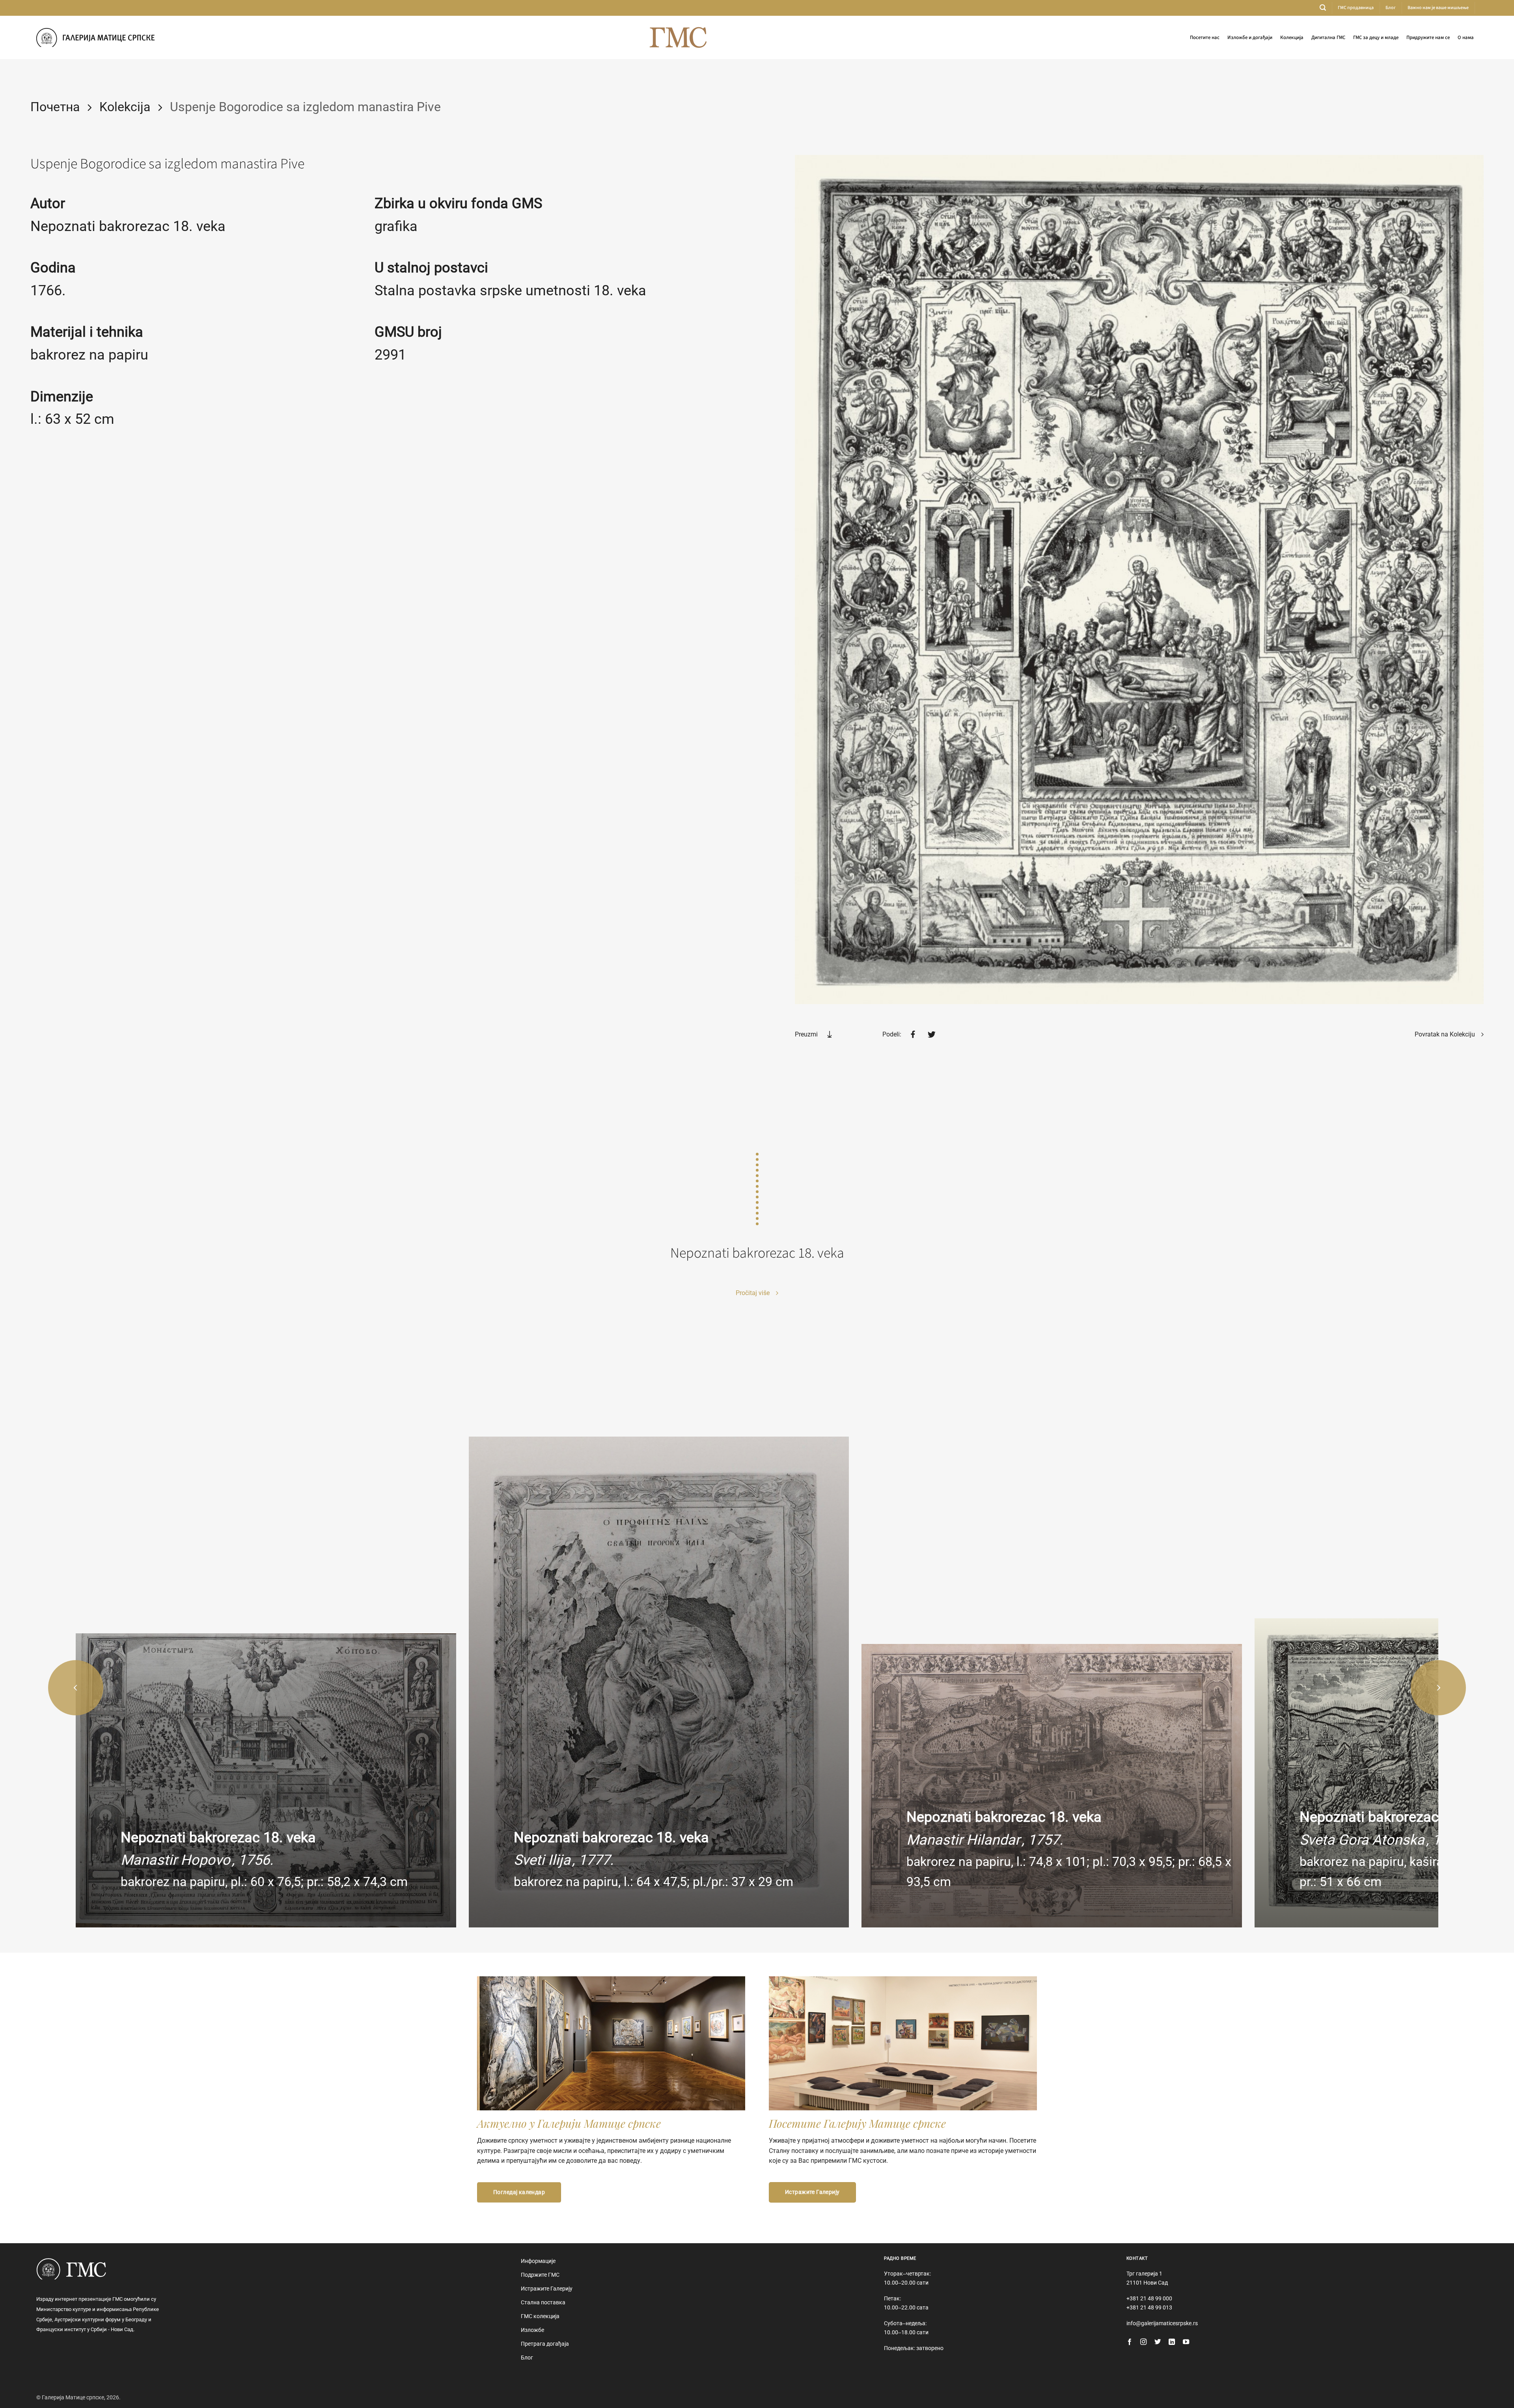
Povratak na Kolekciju (1446, 1034)
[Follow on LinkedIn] (1172, 2342)
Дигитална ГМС (1328, 37)
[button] (1323, 8)
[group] (266, 1780)
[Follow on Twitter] (1158, 2342)
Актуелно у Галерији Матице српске (569, 2123)
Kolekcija (125, 107)
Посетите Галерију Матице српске (857, 2123)
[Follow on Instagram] (1143, 2342)
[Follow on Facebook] (1130, 2342)
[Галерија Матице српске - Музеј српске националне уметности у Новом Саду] (95, 37)
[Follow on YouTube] (1186, 2342)
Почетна (55, 107)
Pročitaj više (753, 1293)
